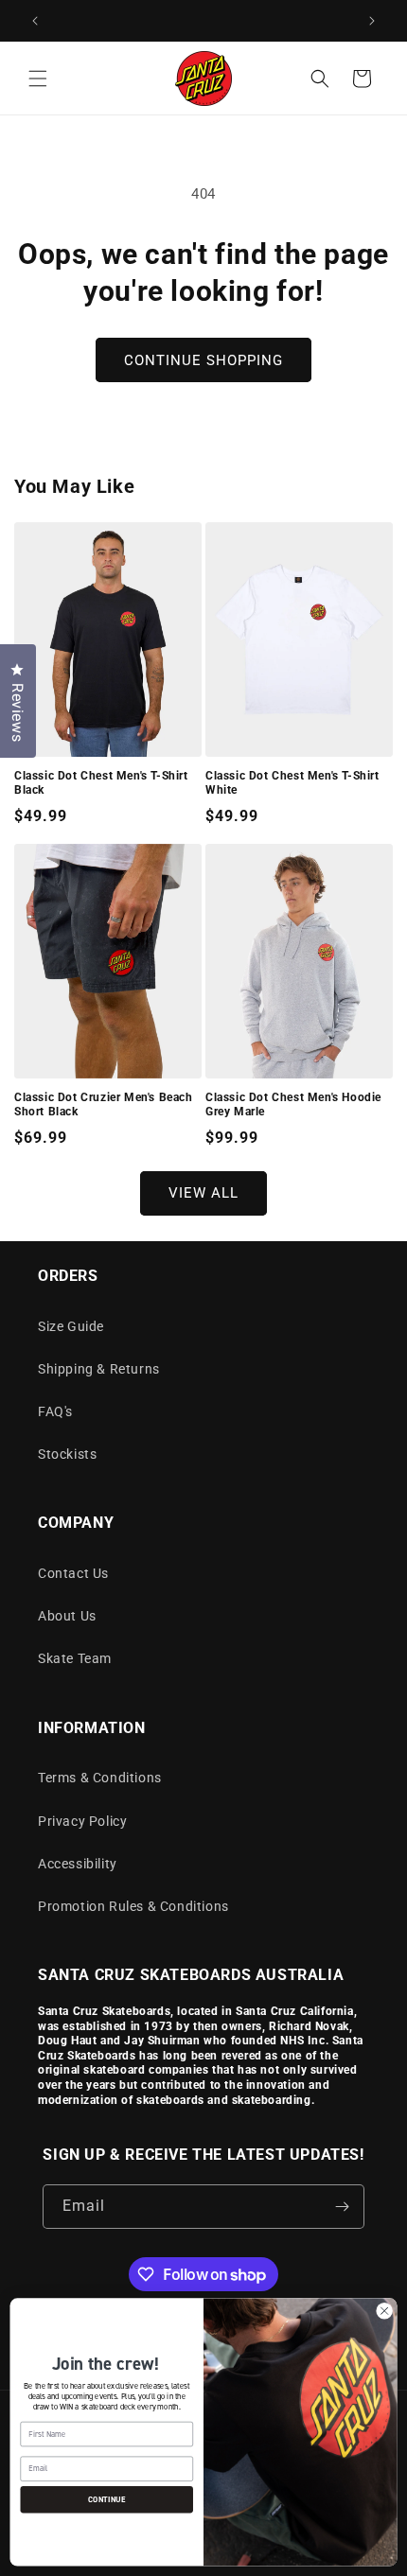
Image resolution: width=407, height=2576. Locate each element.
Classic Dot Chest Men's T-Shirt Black (101, 783)
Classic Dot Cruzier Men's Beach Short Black (104, 1105)
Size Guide (71, 1326)
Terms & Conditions (100, 1778)
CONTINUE (106, 2499)
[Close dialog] (384, 2311)
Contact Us (73, 1573)
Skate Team (75, 1658)
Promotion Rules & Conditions (133, 1906)
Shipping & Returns (99, 1369)
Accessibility (78, 1864)
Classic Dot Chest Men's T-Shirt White (292, 783)
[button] (38, 79)
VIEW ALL (203, 1193)
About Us (67, 1616)
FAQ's (55, 1411)
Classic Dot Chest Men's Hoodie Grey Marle (293, 1105)
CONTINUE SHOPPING (203, 360)
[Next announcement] (372, 21)
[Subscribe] (343, 2207)
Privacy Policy (82, 1821)
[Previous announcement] (35, 21)
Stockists (67, 1454)
